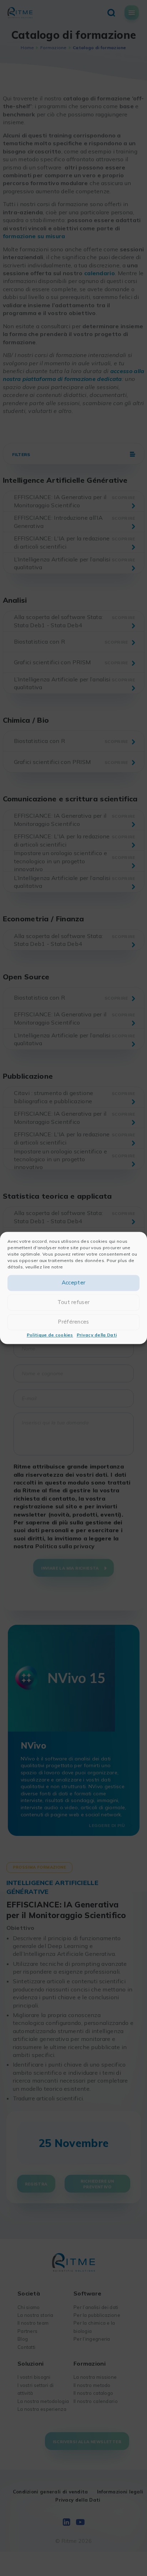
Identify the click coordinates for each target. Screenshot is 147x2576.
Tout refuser (74, 1302)
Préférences (73, 1322)
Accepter (73, 1283)
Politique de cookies (50, 1335)
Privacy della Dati (97, 1335)
